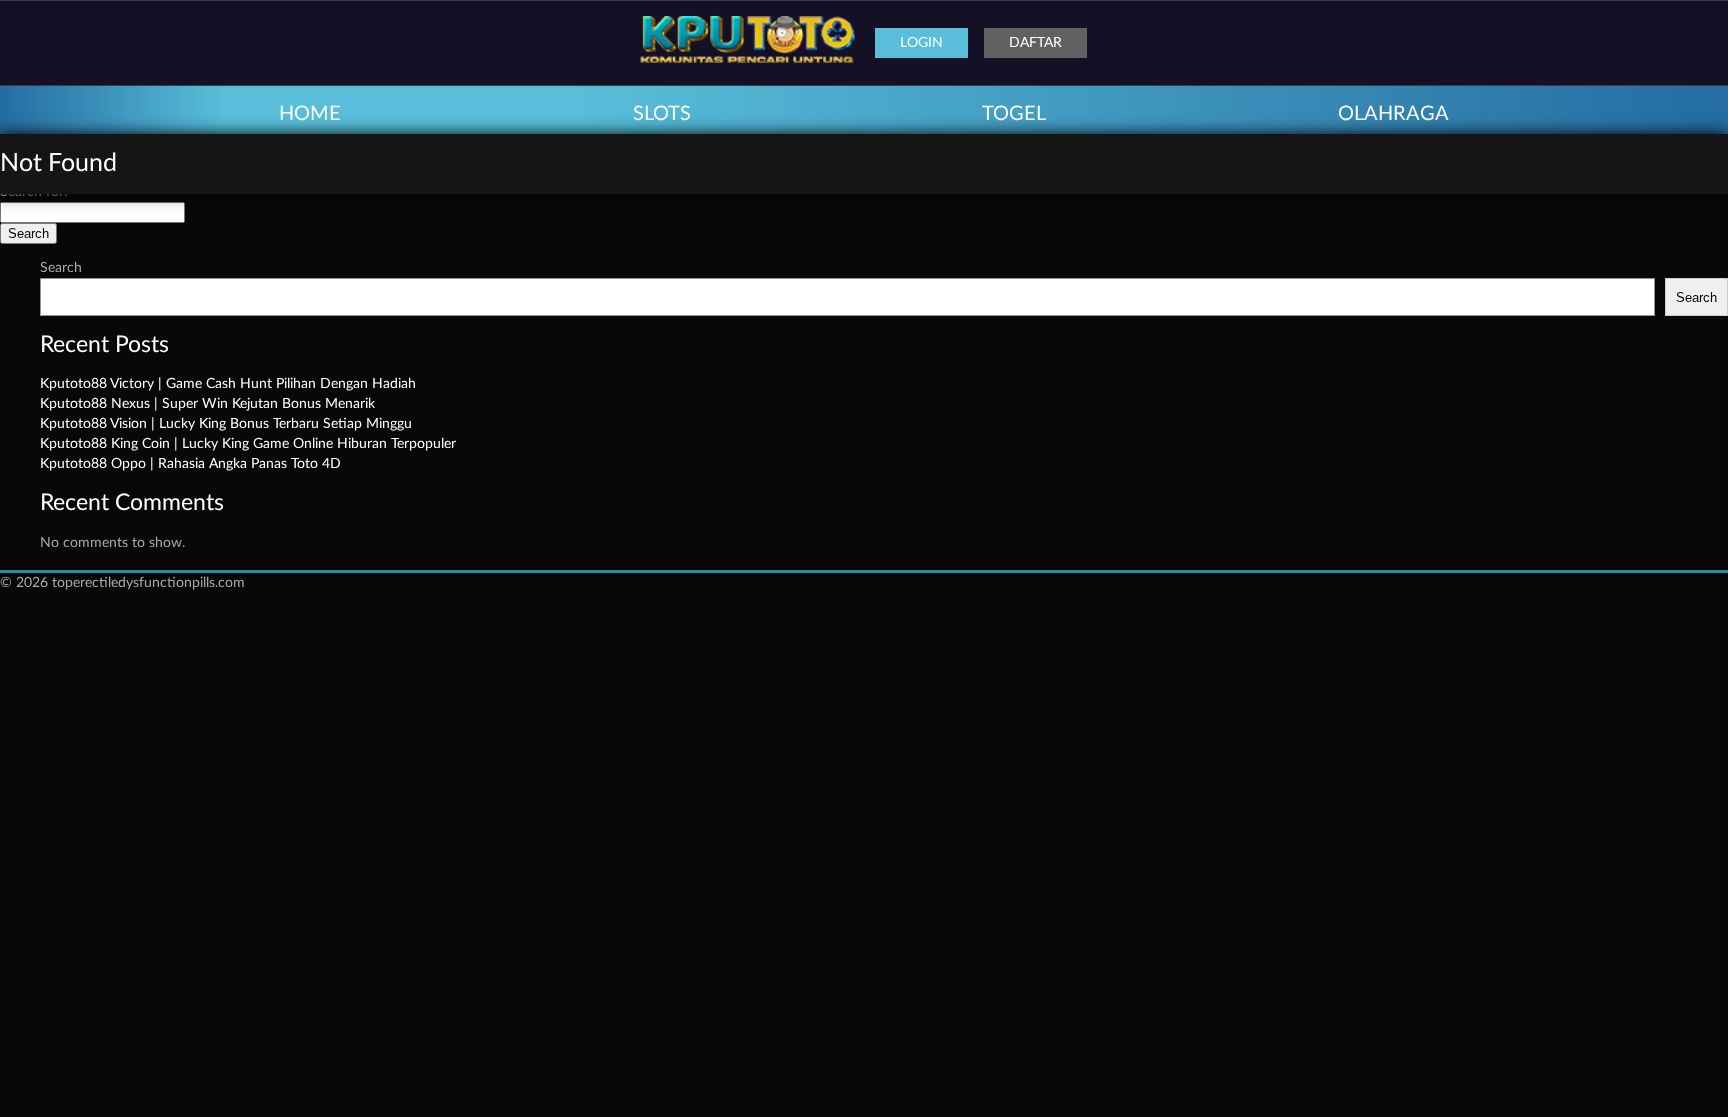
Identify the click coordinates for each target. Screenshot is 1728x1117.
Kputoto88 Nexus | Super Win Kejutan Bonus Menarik (207, 404)
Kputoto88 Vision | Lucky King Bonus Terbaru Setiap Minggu (226, 424)
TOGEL (1014, 114)
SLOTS (662, 114)
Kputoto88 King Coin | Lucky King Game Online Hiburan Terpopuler (248, 444)
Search (61, 268)
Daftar (1035, 43)
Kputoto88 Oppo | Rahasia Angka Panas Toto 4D (190, 464)
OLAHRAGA (1393, 114)
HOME (310, 114)
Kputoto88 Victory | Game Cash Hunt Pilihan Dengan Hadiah (228, 384)
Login (921, 43)
